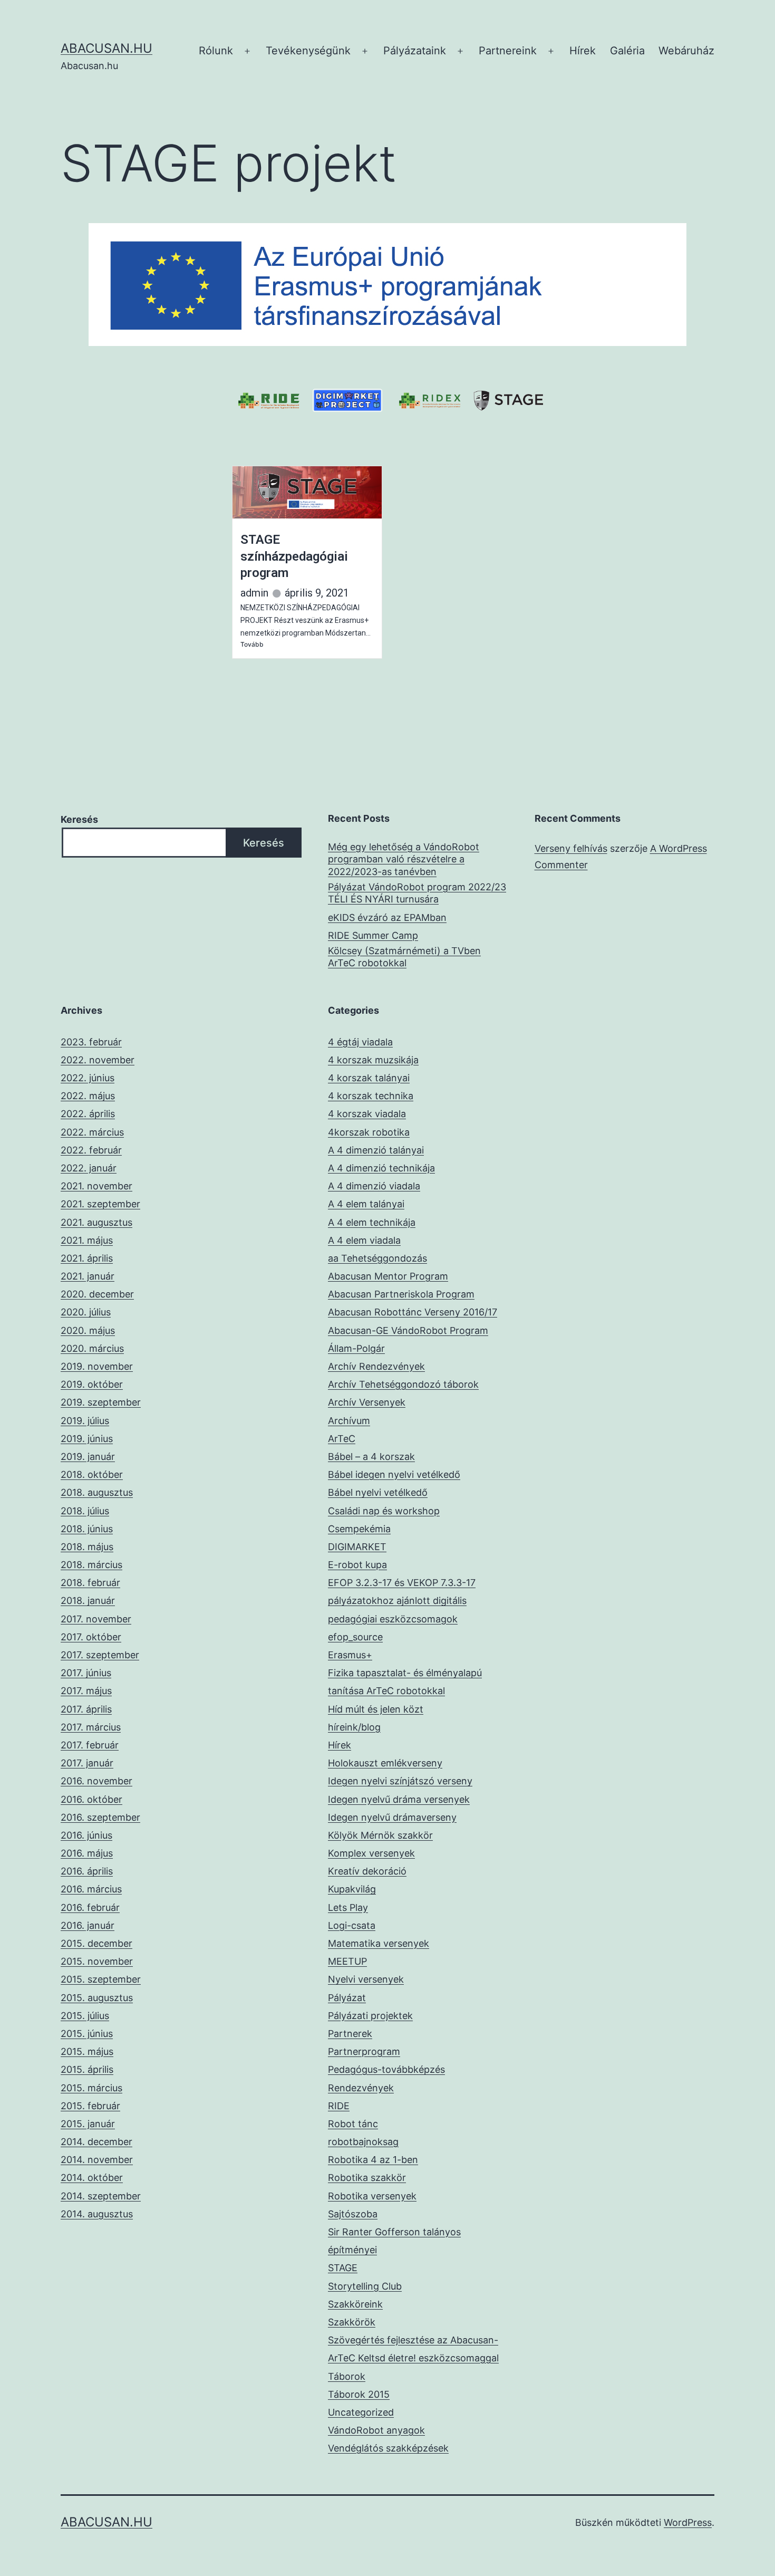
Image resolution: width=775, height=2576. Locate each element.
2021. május (87, 1240)
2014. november (97, 2160)
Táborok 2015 (359, 2394)
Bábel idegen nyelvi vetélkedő (394, 1474)
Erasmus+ (350, 1655)
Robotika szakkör (367, 2178)
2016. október (91, 1799)
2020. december (97, 1294)
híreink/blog (354, 1727)
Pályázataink (415, 51)
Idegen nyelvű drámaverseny (392, 1817)
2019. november (97, 1366)
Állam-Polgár (356, 1348)
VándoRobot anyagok (376, 2430)
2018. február (90, 1583)
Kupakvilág (352, 1889)
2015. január (88, 2124)
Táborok (347, 2376)
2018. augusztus (97, 1492)
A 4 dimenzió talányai (376, 1150)
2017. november (96, 1619)
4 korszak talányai (369, 1078)
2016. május (87, 1853)
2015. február (90, 2106)
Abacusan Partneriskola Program (401, 1294)
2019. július (85, 1421)
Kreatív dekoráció (367, 1871)
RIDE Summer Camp (373, 935)
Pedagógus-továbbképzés (386, 2069)
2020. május (88, 1330)
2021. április (87, 1258)
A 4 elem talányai (366, 1204)
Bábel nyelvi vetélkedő (378, 1492)
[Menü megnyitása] (247, 51)
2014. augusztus (97, 2214)
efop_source (355, 1637)
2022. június (88, 1078)
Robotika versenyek (372, 2196)
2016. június (86, 1835)
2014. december (96, 2142)
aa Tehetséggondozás (377, 1258)
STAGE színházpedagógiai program (294, 556)
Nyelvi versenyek (366, 1979)
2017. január (87, 1763)
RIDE (339, 2106)
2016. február (90, 1907)
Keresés (79, 819)
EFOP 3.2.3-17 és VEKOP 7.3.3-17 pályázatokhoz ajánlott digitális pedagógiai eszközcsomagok (402, 1601)
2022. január (89, 1168)
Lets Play (348, 1907)
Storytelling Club (365, 2286)
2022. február (91, 1150)
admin (254, 593)
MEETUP (347, 1961)
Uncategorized (361, 2412)
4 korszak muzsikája (373, 1060)
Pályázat (347, 1998)
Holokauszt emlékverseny (385, 1763)
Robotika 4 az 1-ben (373, 2160)
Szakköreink (355, 2304)
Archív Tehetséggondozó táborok (403, 1384)
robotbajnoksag (363, 2142)
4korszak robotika (369, 1132)
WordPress (688, 2522)
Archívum (349, 1421)
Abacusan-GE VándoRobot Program (408, 1330)
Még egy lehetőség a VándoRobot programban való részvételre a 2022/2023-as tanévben (404, 859)
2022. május (88, 1096)
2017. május (86, 1691)
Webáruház (686, 51)
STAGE (343, 2268)
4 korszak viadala (367, 1114)
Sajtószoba (353, 2214)
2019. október (92, 1384)
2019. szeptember (101, 1402)
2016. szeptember (100, 1817)
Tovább (252, 644)
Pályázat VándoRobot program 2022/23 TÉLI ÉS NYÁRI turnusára (417, 893)
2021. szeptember (100, 1204)
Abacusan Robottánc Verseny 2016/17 (413, 1312)
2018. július (85, 1511)
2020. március (92, 1348)
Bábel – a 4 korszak (371, 1457)
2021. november (96, 1186)
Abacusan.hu (106, 48)
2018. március (91, 1565)
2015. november (97, 1961)
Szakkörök (352, 2322)
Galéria (627, 51)
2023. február (91, 1042)
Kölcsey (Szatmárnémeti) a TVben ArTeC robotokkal (404, 957)
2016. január (88, 1925)
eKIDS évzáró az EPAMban (387, 917)
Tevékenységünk (308, 51)
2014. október (92, 2178)
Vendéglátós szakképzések (388, 2448)
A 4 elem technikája (372, 1222)
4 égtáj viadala (360, 1042)
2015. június (87, 2034)
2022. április (88, 1114)
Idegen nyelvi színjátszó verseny (400, 1781)
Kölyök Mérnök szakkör (380, 1835)
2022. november (98, 1060)
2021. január (88, 1276)
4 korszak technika (371, 1096)
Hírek (583, 51)
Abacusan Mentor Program (388, 1276)
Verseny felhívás (571, 848)
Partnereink (508, 51)
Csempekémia (359, 1529)
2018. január (88, 1601)
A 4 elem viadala (364, 1240)
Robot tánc (353, 2124)
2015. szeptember (101, 1979)
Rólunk (216, 51)
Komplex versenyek (371, 1853)
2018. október (92, 1474)
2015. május (87, 2051)
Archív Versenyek (367, 1402)
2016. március (91, 1889)
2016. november (96, 1781)
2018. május (87, 1547)
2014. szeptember (101, 2196)
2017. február (90, 1745)
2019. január (88, 1457)
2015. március (91, 2088)
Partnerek (350, 2034)
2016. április (87, 1871)
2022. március (92, 1132)
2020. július (86, 1312)
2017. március (91, 1727)
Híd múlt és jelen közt (376, 1709)
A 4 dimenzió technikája (381, 1168)
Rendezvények (361, 2088)
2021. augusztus (96, 1222)
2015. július (85, 2016)
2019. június (87, 1439)
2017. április (86, 1709)
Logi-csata (352, 1925)
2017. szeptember (100, 1655)
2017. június (86, 1673)
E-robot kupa (357, 1565)
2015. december (96, 1943)
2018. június (87, 1529)
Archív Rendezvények (376, 1366)
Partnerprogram (364, 2051)
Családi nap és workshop (384, 1511)
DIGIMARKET (357, 1547)
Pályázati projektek (370, 2016)
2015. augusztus (97, 1998)
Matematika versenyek (379, 1943)
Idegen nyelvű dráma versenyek (399, 1799)
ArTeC (342, 1439)
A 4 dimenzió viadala (374, 1186)
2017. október (91, 1637)
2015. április (87, 2069)
